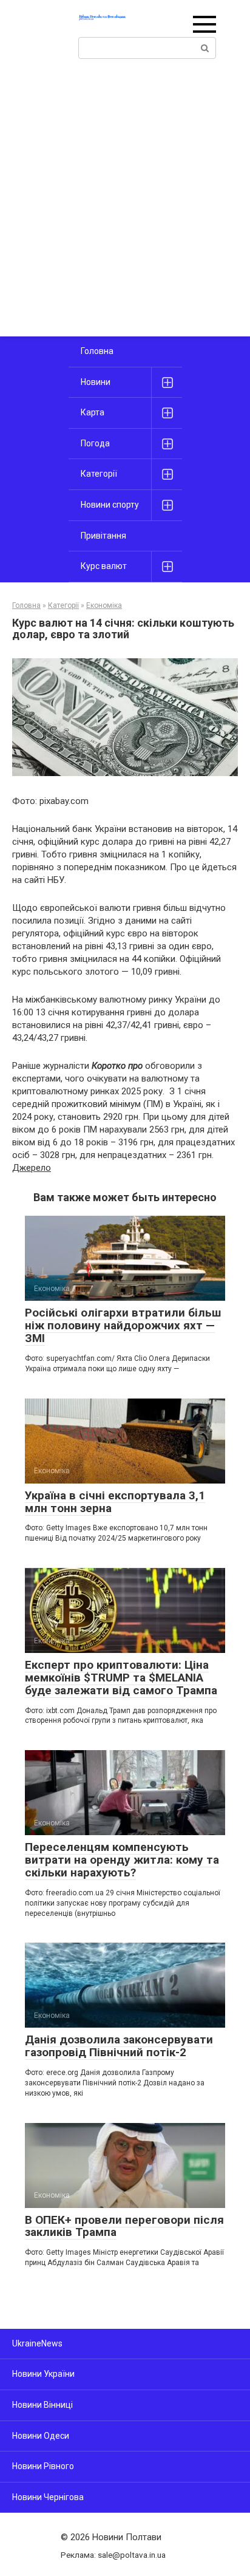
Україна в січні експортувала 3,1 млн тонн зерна (115, 1502)
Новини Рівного (43, 2466)
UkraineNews (37, 2343)
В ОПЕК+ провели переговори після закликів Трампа (124, 2226)
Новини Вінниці (42, 2405)
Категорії (99, 474)
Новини (96, 382)
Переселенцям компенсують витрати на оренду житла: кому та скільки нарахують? (122, 1860)
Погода (95, 443)
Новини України (43, 2374)
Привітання (103, 536)
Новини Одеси (41, 2436)
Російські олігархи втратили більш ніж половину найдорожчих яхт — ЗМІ (123, 1325)
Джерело (32, 1168)
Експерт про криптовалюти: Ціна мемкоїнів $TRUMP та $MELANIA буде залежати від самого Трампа (121, 1678)
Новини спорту (110, 505)
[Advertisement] (125, 205)
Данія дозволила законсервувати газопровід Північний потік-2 (119, 2046)
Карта (93, 412)
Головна (97, 351)
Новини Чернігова (48, 2497)
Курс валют (104, 566)
